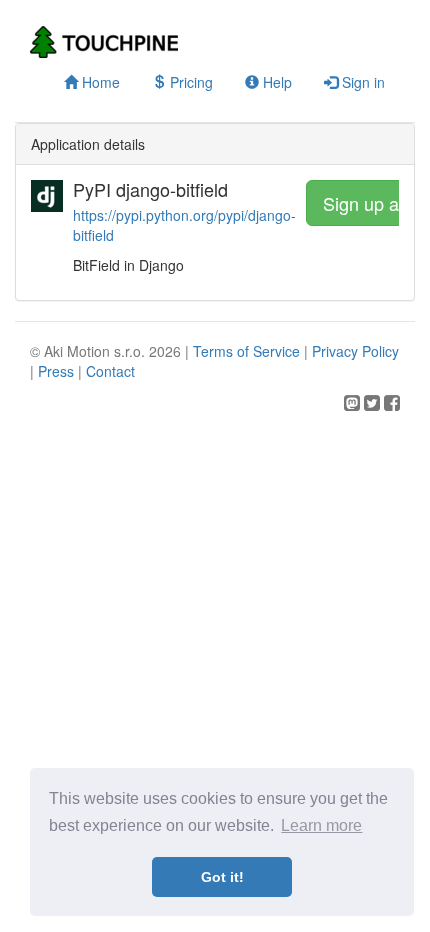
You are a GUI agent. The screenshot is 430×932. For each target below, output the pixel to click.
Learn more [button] (321, 825)
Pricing (189, 82)
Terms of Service (246, 351)
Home (99, 82)
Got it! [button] (222, 877)
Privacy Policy (355, 351)
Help (275, 82)
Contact (110, 371)
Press (56, 371)
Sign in (361, 82)
